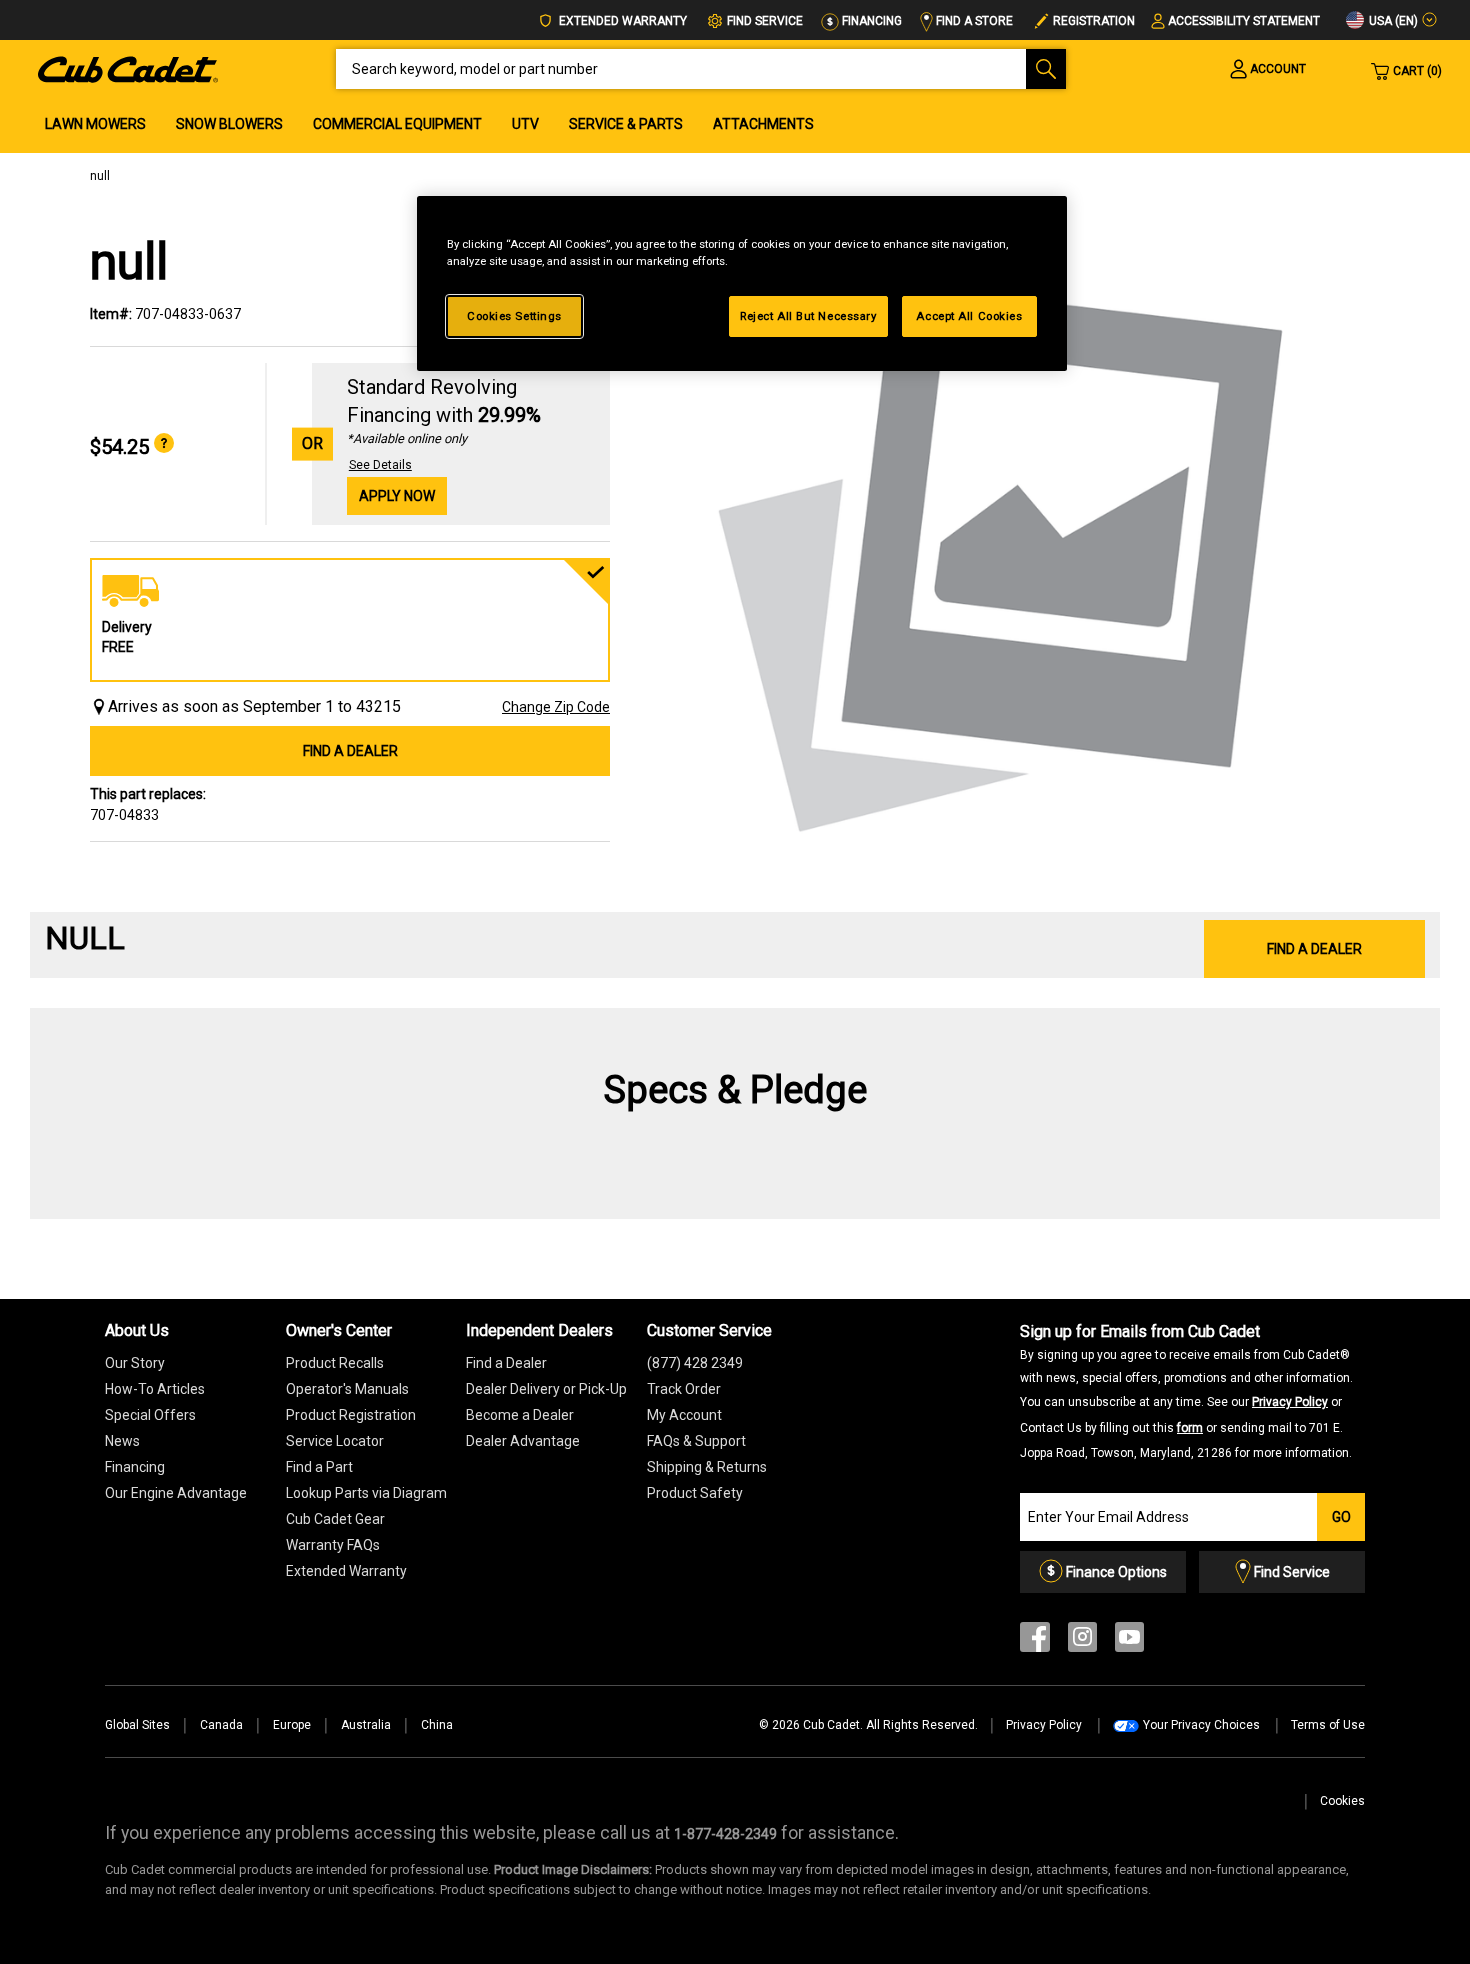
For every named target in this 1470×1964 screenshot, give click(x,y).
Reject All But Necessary (808, 316)
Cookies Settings (514, 316)
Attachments (763, 124)
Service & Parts (626, 124)
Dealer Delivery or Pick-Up (546, 1389)
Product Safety (695, 1493)
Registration (1094, 21)
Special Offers (150, 1415)
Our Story (135, 1363)
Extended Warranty (621, 21)
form (1190, 1428)
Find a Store (973, 21)
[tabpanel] (1005, 552)
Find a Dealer (350, 751)
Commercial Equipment (397, 124)
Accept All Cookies (969, 316)
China (437, 1725)
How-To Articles (155, 1389)
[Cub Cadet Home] (128, 68)
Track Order (684, 1389)
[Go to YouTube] (1129, 1641)
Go (1341, 1517)
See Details (380, 465)
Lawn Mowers (95, 124)
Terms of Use (1328, 1725)
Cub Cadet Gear (335, 1519)
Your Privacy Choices (1201, 1725)
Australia (366, 1725)
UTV (525, 124)
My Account (684, 1415)
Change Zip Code (556, 707)
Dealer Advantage (523, 1441)
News (122, 1441)
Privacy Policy (1290, 1402)
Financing (870, 21)
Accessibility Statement (1244, 21)
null (100, 176)
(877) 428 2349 (695, 1363)
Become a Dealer (520, 1415)
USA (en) (1392, 21)
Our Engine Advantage (176, 1493)
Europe (292, 1725)
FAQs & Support (696, 1441)
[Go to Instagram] (1082, 1641)
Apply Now (397, 496)
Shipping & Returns (707, 1467)
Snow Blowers (229, 124)
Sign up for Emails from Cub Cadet (1186, 1391)
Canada (221, 1725)
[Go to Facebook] (1035, 1641)
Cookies (1342, 1801)
